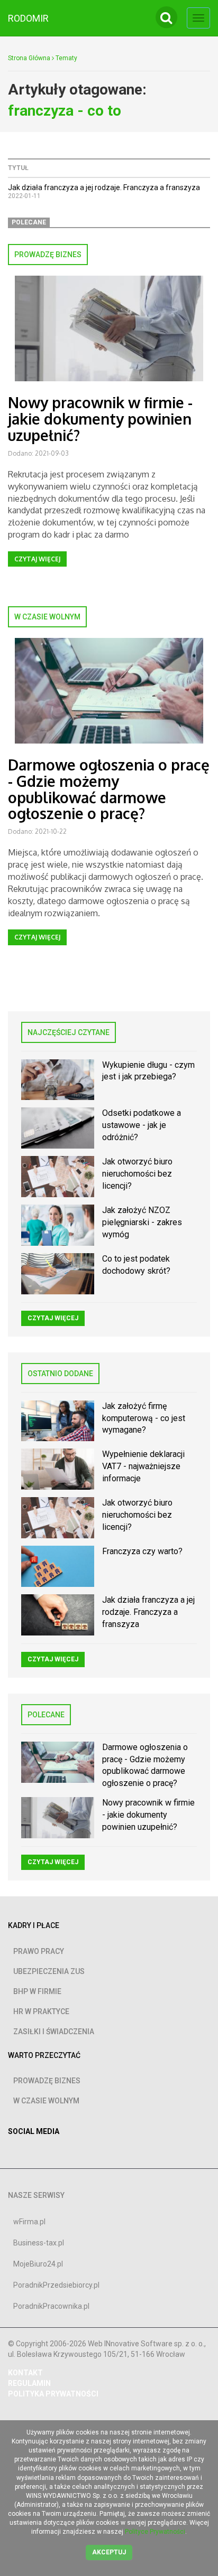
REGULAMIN (29, 2383)
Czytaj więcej (37, 559)
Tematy (66, 58)
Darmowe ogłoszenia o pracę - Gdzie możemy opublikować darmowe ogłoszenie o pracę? (109, 789)
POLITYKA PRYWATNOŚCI (53, 2394)
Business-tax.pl (39, 2243)
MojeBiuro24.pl (38, 2264)
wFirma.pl (29, 2222)
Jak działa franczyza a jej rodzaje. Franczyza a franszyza (104, 187)
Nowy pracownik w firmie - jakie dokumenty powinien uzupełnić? (100, 419)
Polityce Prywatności (155, 2532)
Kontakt (25, 2373)
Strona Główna (29, 58)
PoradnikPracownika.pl (51, 2306)
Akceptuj (109, 2552)
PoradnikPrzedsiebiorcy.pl (56, 2285)
